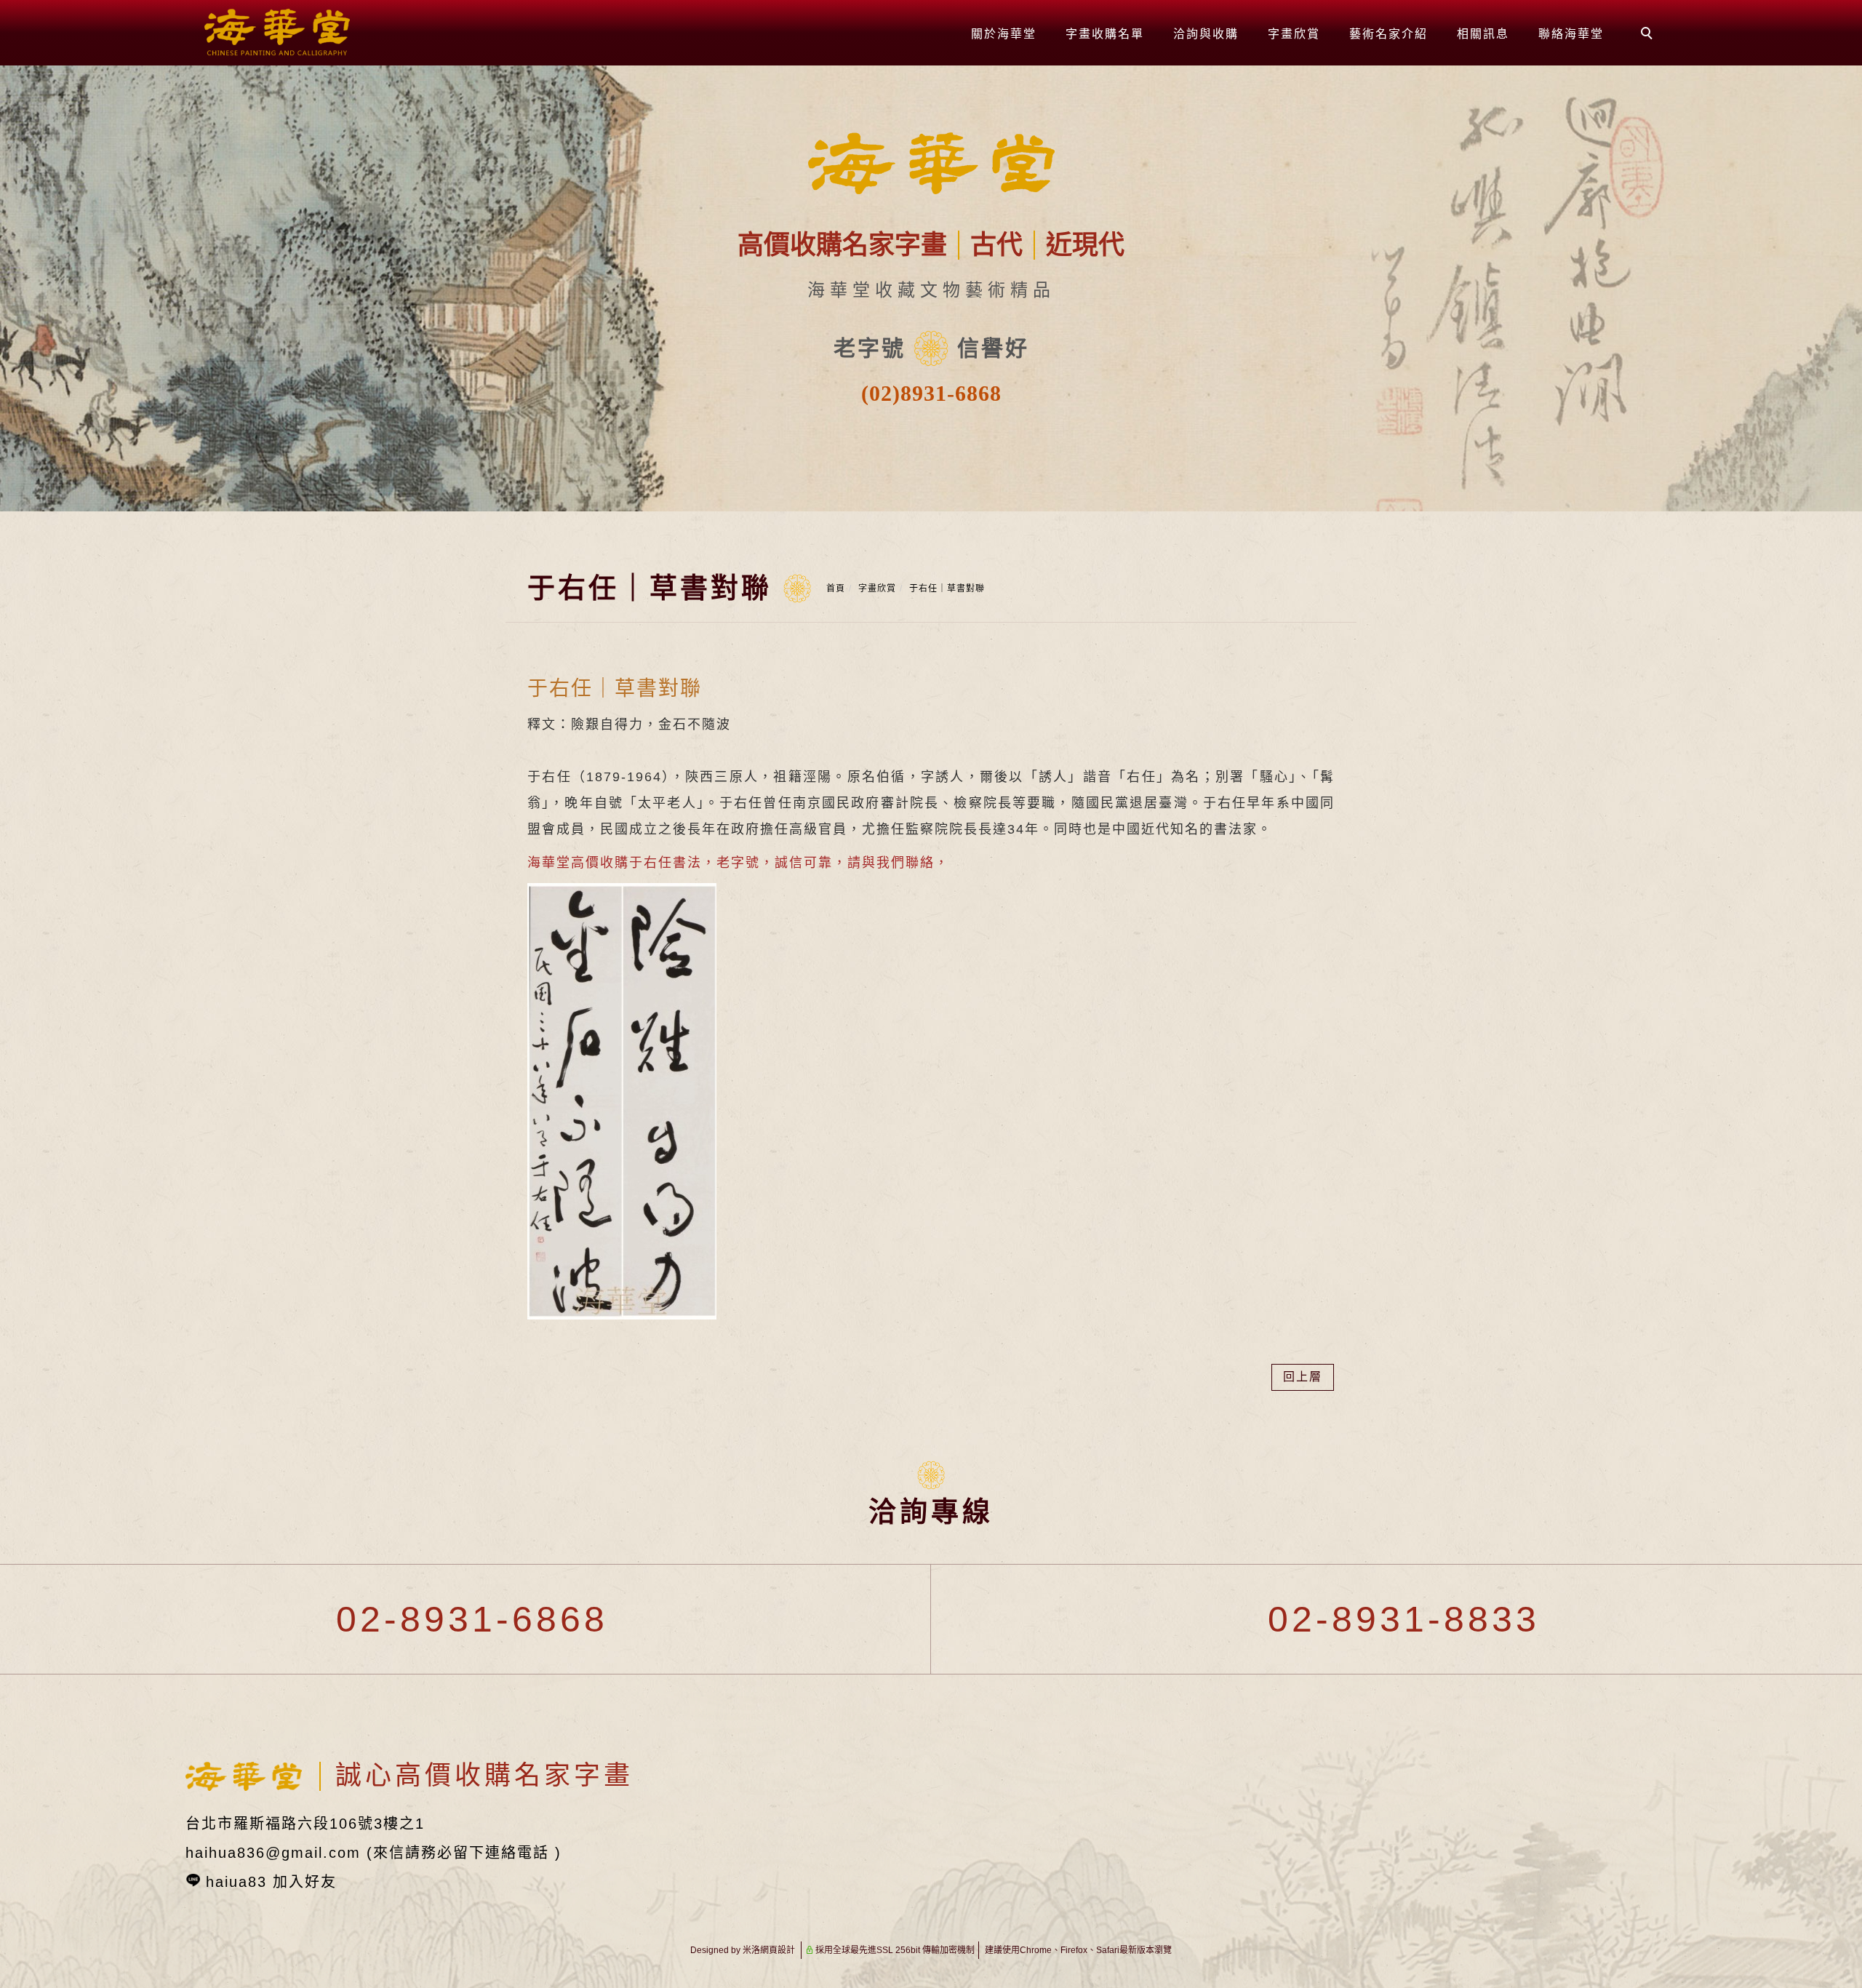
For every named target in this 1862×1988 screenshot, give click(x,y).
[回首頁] (277, 32)
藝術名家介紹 (1388, 34)
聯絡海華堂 (1571, 34)
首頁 (836, 588)
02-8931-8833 (1397, 1619)
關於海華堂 (1004, 34)
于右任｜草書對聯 (947, 588)
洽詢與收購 (1206, 34)
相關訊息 (1483, 34)
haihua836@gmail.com (273, 1853)
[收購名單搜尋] (1649, 35)
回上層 (1303, 1377)
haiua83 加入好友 (271, 1882)
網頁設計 (778, 1950)
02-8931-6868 (465, 1619)
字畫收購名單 (1105, 34)
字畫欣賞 (1294, 34)
